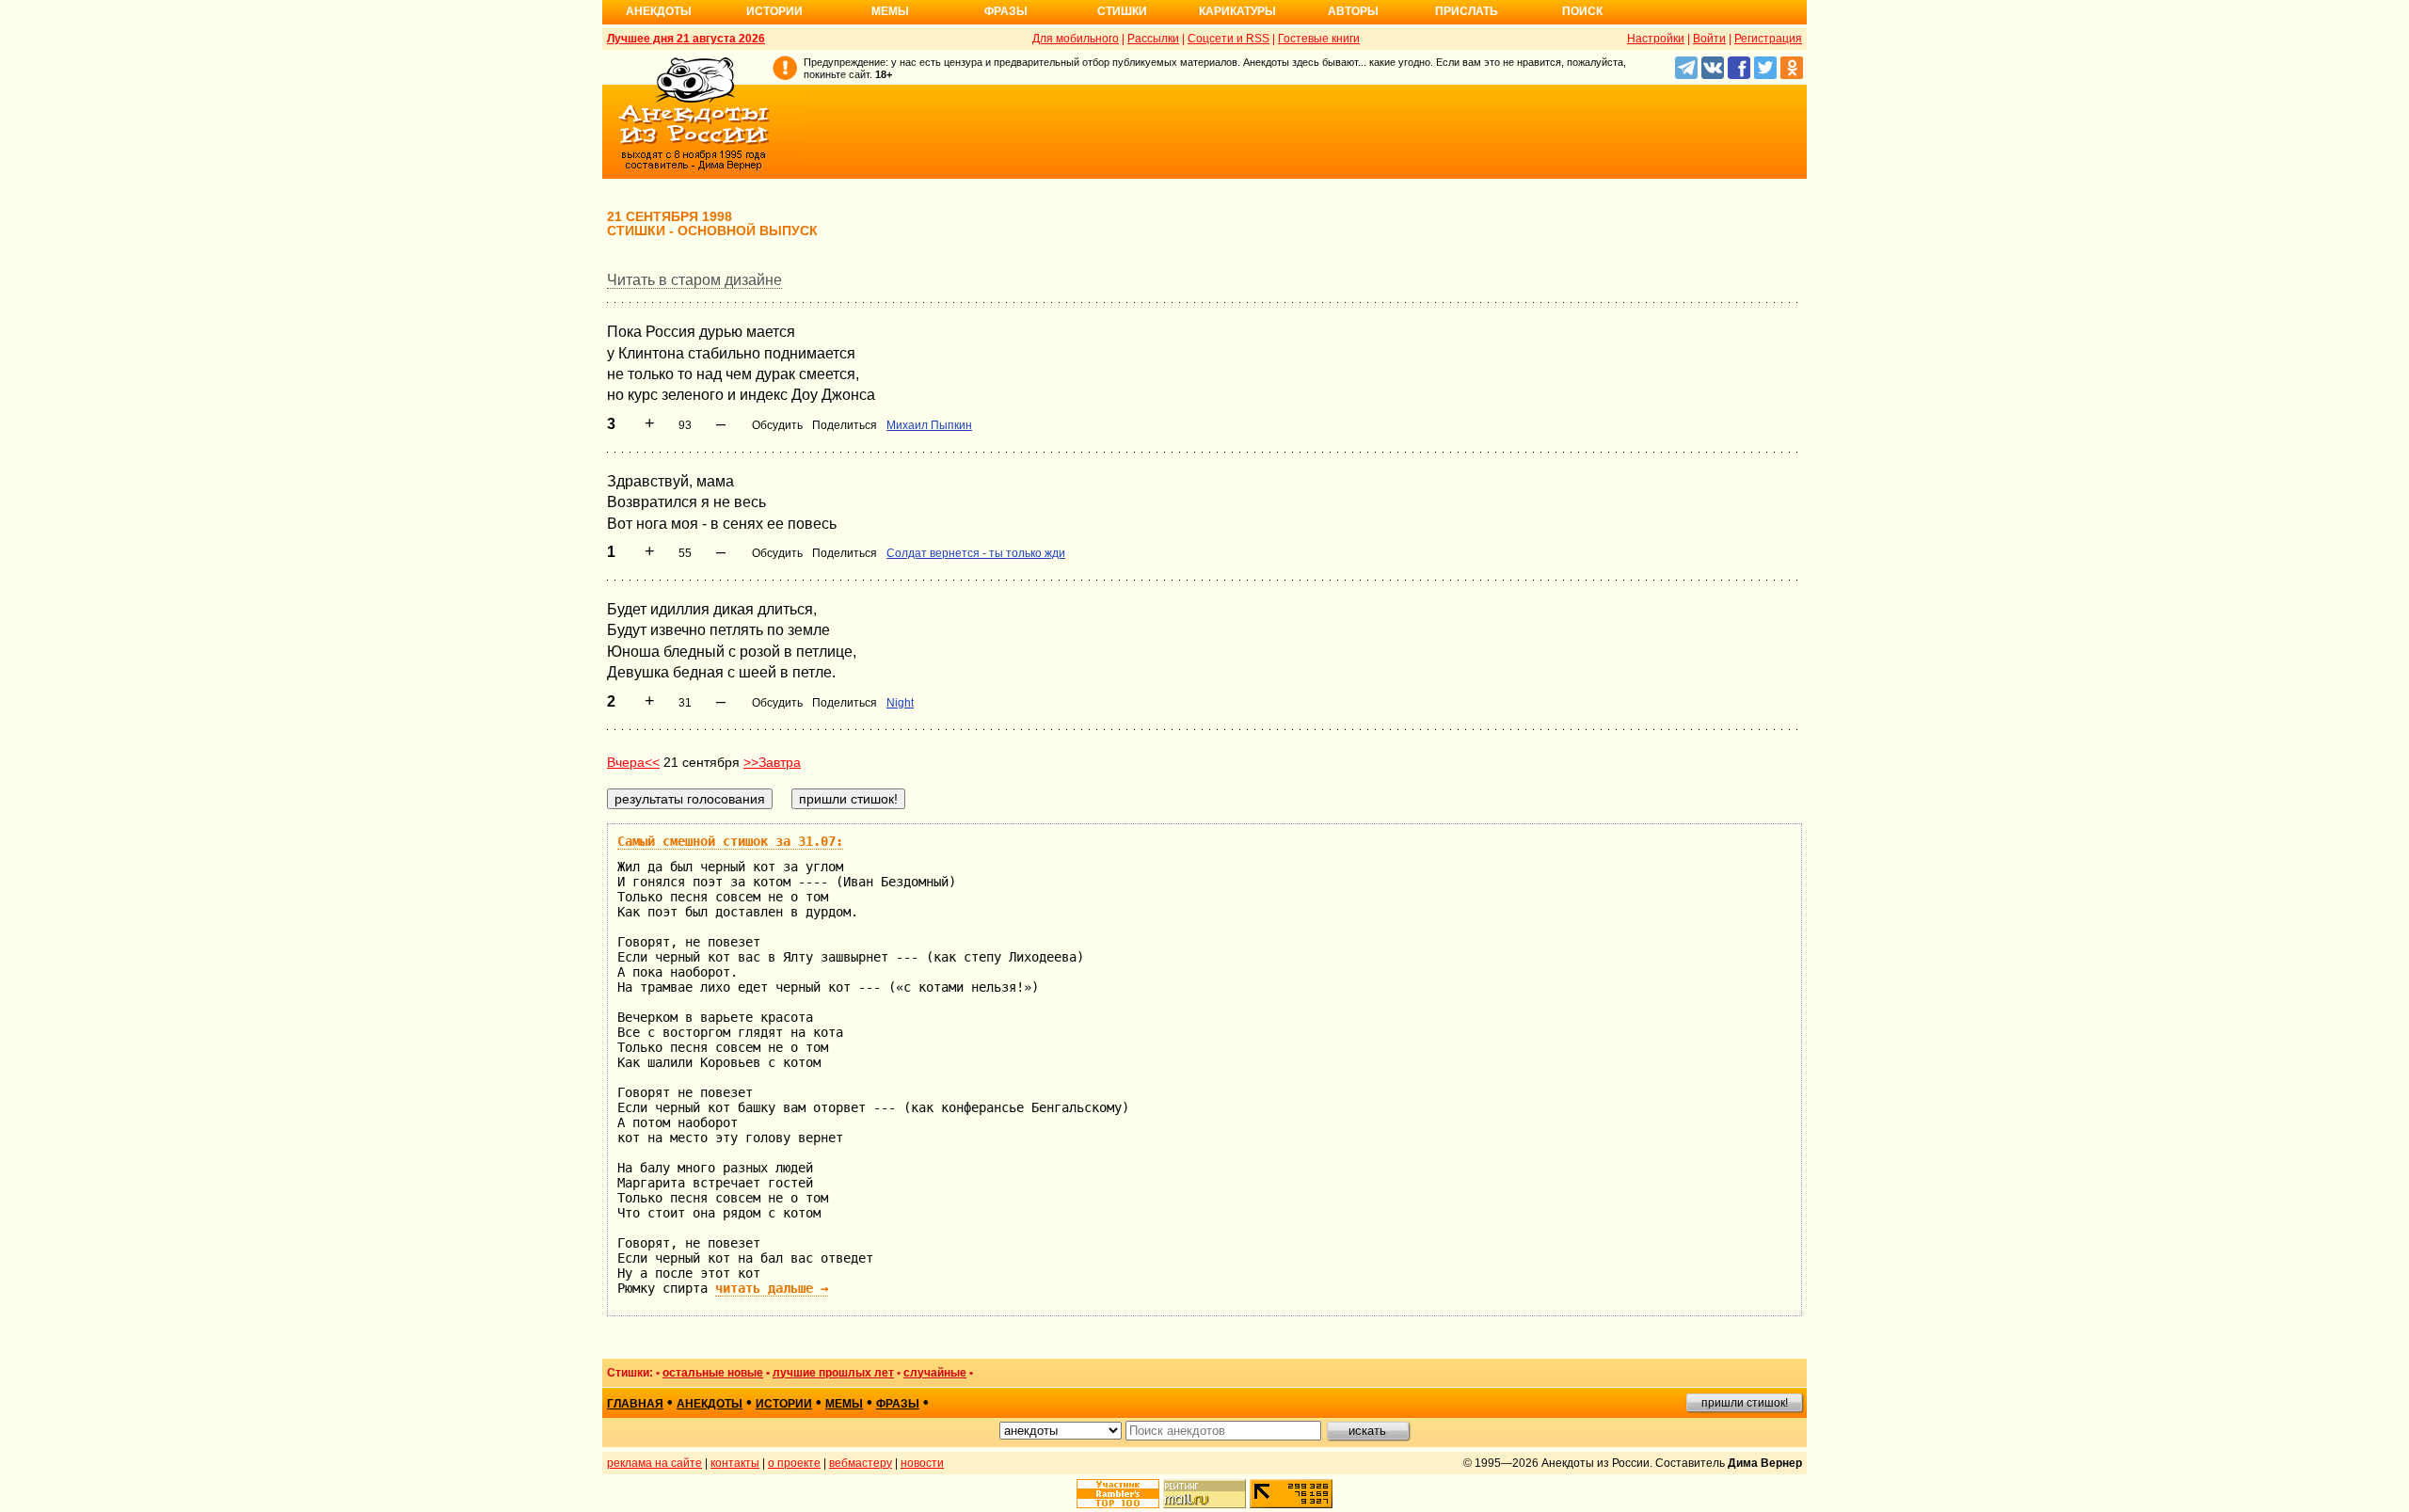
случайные (935, 1373)
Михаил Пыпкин (929, 425)
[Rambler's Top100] (1118, 1494)
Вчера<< (633, 762)
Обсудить (777, 425)
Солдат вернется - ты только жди (976, 553)
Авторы (1353, 11)
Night (900, 703)
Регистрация (1768, 39)
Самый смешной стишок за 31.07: (730, 841)
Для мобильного (1076, 39)
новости (922, 1463)
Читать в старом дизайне (694, 280)
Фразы (1006, 11)
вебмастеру (861, 1463)
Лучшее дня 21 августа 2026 (686, 39)
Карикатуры (1237, 11)
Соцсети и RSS (1228, 39)
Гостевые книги (1319, 39)
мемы (844, 1404)
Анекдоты (659, 11)
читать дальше (772, 1288)
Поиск (1582, 11)
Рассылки (1153, 39)
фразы (898, 1404)
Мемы (890, 11)
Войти (1709, 39)
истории (784, 1404)
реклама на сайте (654, 1463)
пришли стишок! (1745, 1403)
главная (635, 1404)
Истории (774, 11)
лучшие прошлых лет (833, 1373)
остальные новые (713, 1373)
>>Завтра (772, 762)
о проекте (794, 1463)
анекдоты (710, 1404)
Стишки (1122, 11)
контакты (735, 1463)
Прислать (1467, 11)
